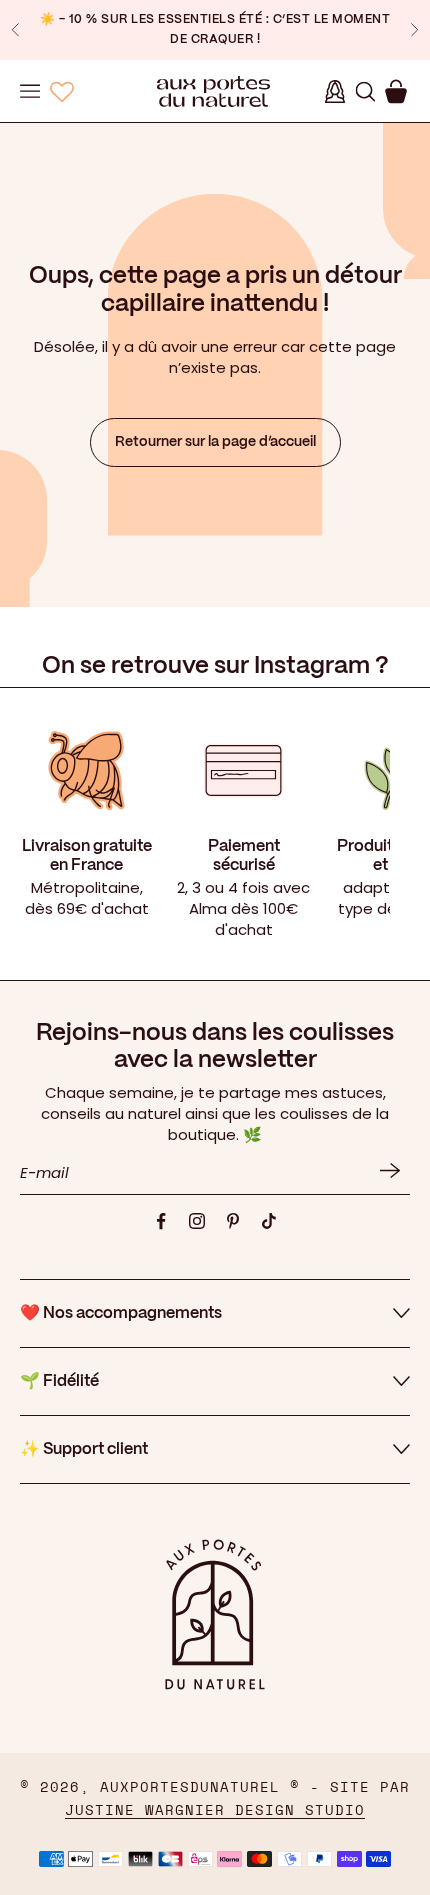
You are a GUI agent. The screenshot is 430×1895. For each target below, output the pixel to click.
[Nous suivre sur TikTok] (269, 1221)
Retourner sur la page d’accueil (215, 442)
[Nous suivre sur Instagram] (197, 1221)
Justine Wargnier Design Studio (215, 1811)
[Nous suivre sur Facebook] (161, 1221)
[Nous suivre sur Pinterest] (233, 1221)
